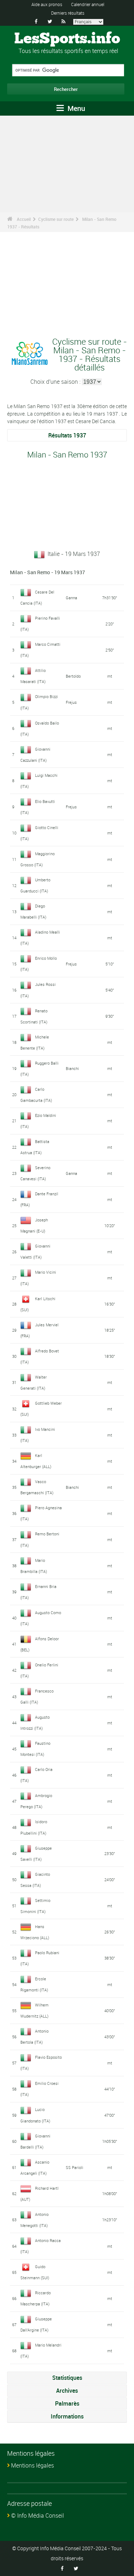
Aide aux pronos (47, 4)
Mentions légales (33, 2465)
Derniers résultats (68, 13)
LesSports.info (67, 39)
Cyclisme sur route (56, 219)
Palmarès (67, 2403)
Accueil (24, 219)
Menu (75, 108)
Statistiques (67, 2378)
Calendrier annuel (88, 4)
